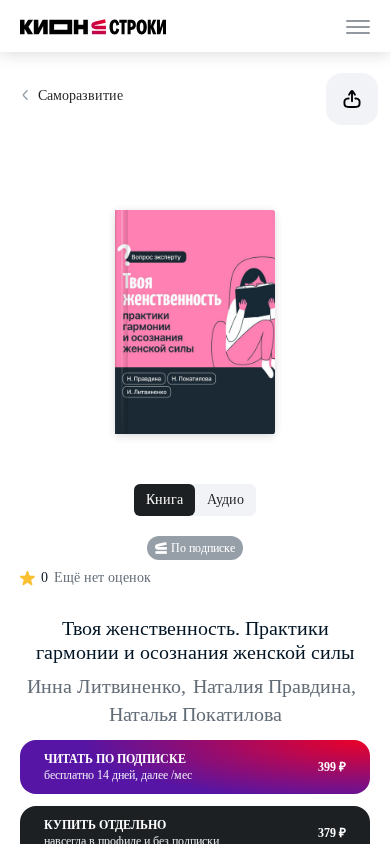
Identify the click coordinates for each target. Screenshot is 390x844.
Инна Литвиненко (106, 686)
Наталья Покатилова (195, 714)
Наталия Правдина (274, 686)
